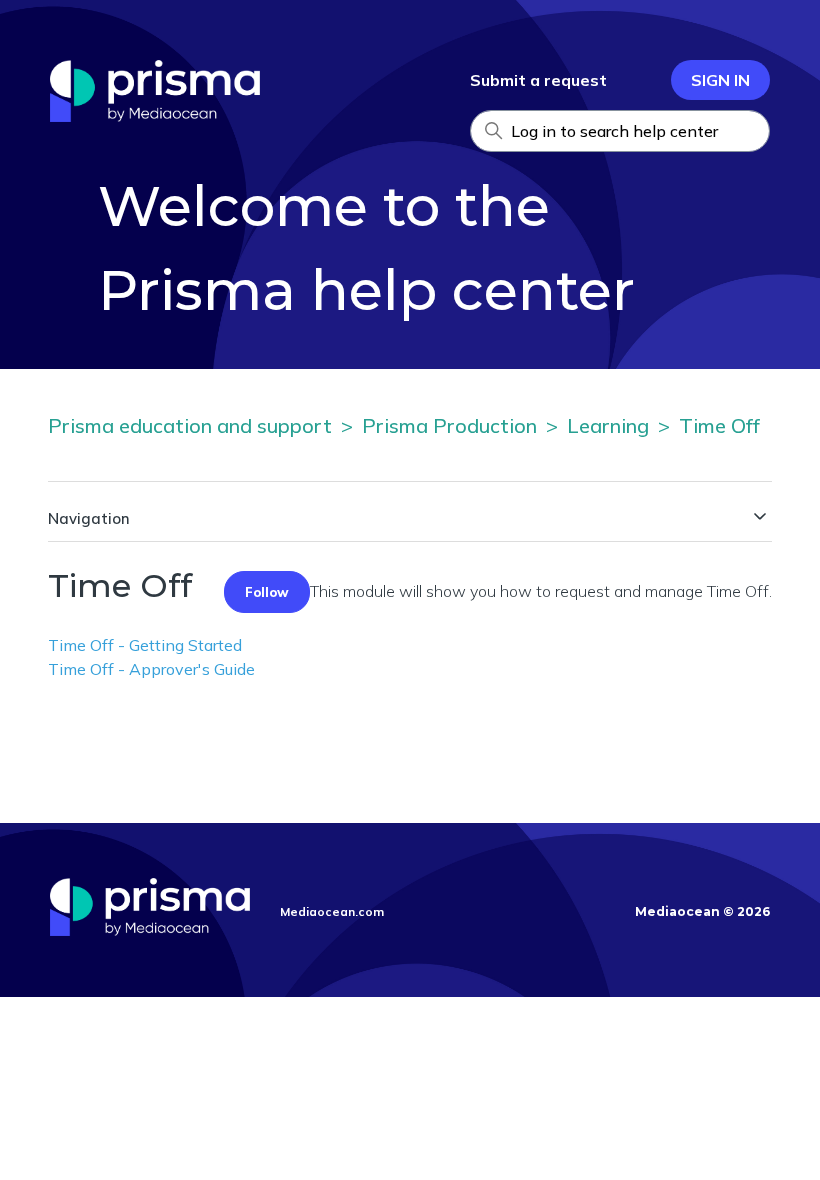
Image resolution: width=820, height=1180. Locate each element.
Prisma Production (449, 425)
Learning (608, 425)
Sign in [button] (720, 80)
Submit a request (538, 80)
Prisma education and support (190, 425)
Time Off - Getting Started (145, 645)
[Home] (155, 116)
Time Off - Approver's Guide (151, 669)
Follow (267, 592)
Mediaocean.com (332, 911)
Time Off (719, 425)
